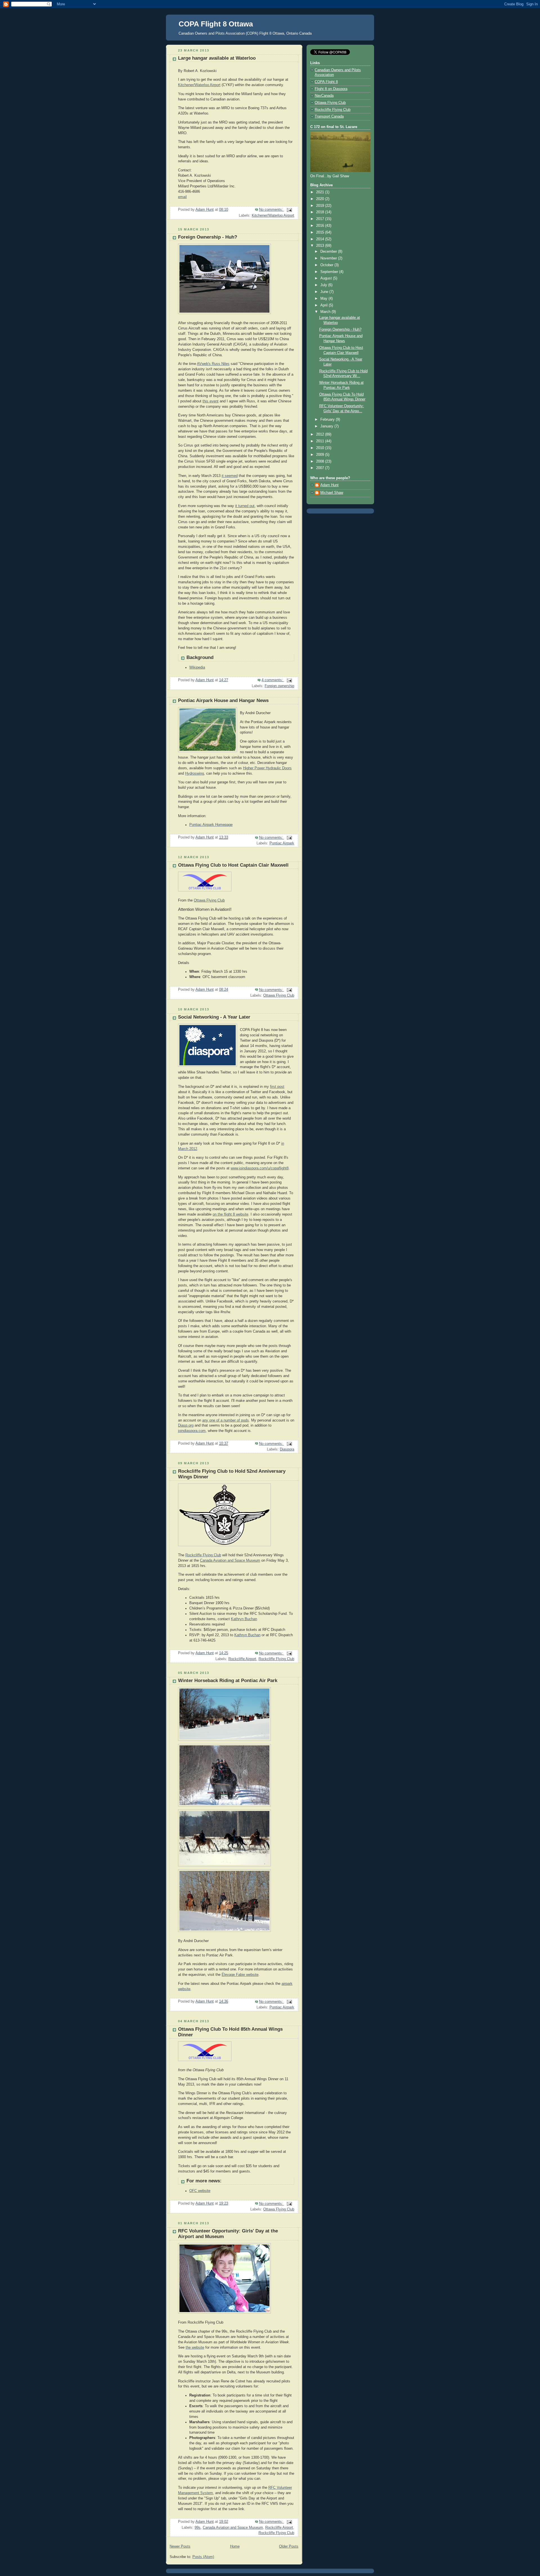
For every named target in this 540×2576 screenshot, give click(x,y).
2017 (321, 219)
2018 (321, 212)
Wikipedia (197, 667)
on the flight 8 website (230, 1214)
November (329, 258)
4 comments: (273, 680)
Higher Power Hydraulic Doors (267, 768)
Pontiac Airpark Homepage (211, 825)
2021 (321, 192)
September (330, 272)
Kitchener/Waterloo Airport (199, 85)
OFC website (200, 2191)
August (327, 278)
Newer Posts (180, 2546)
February (328, 420)
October (327, 265)
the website (195, 2348)
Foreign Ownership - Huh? (208, 237)
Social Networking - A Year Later (214, 1017)
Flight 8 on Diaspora (331, 89)
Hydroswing (194, 774)
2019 (321, 206)
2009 (321, 455)
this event (211, 401)
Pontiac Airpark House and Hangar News (223, 700)
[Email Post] (289, 210)
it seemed (230, 476)
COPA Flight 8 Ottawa (216, 24)
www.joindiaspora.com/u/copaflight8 (260, 1168)
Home (235, 2546)
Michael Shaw (332, 493)
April (325, 305)
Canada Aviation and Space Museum (230, 1561)
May (324, 299)
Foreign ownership (279, 686)
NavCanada (324, 96)
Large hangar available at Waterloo (217, 58)
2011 (321, 441)
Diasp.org (186, 1425)
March (326, 312)
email (182, 197)
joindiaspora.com (192, 1431)
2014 (321, 239)
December (329, 252)
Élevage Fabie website (240, 1975)
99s (198, 2528)
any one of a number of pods (226, 1420)
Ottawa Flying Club (209, 900)
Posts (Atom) (203, 2557)
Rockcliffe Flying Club (203, 1555)
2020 (321, 199)
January (327, 426)
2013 (321, 246)
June (325, 292)
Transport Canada (329, 116)
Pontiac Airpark (282, 843)
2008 (321, 461)
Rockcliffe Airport (242, 1659)
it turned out (245, 506)
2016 (321, 226)
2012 (321, 434)
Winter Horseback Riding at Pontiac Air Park (228, 1681)
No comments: (272, 210)
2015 (321, 232)
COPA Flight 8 (326, 82)
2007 (321, 468)
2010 (321, 448)
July (324, 285)
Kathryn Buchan (244, 1619)
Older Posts (289, 2546)
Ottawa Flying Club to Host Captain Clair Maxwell (233, 865)
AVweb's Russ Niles (213, 364)
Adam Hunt (329, 485)
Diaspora (287, 1449)
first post (277, 1087)
